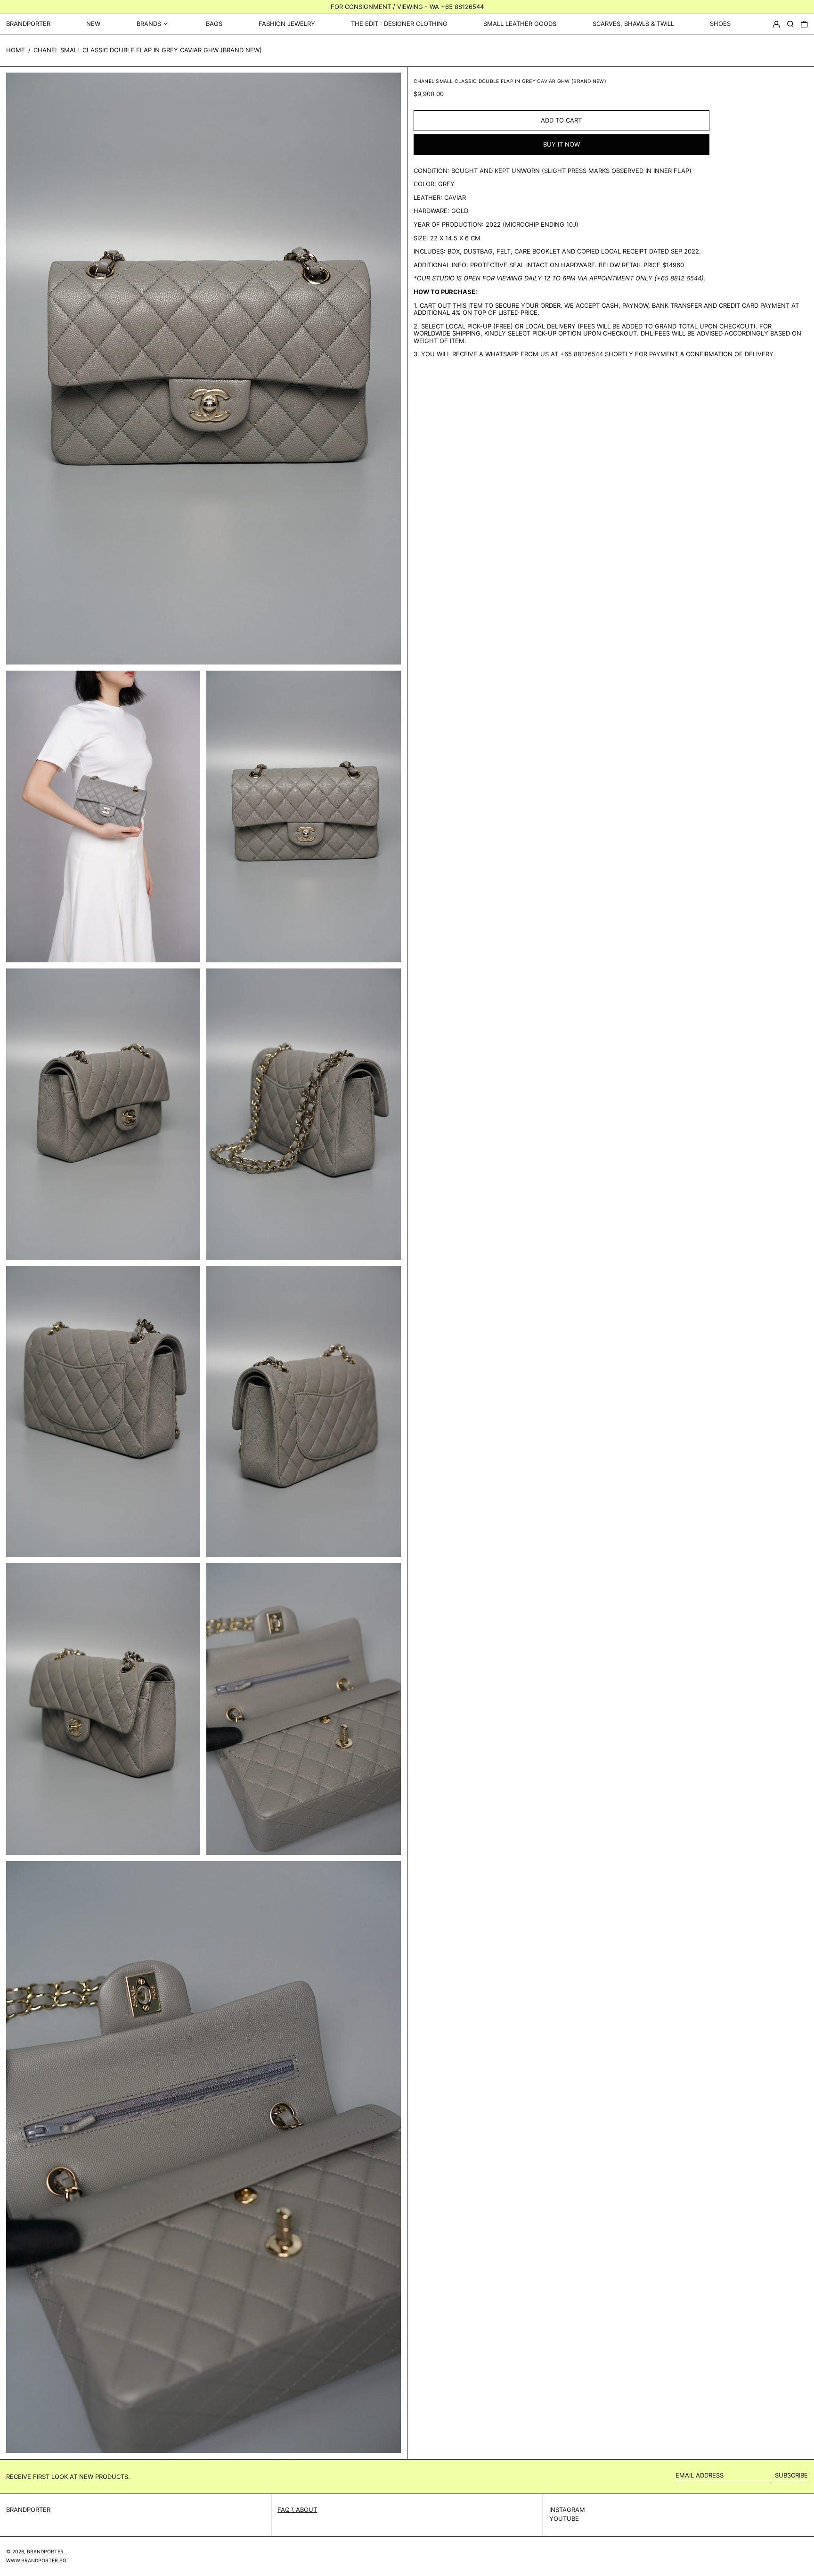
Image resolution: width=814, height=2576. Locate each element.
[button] (790, 24)
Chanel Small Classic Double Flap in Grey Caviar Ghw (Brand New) (148, 50)
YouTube (564, 2519)
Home (16, 50)
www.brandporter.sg (36, 2561)
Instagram (567, 2510)
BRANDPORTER (28, 24)
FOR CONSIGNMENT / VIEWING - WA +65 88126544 (407, 7)
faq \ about (297, 2510)
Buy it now (562, 144)
